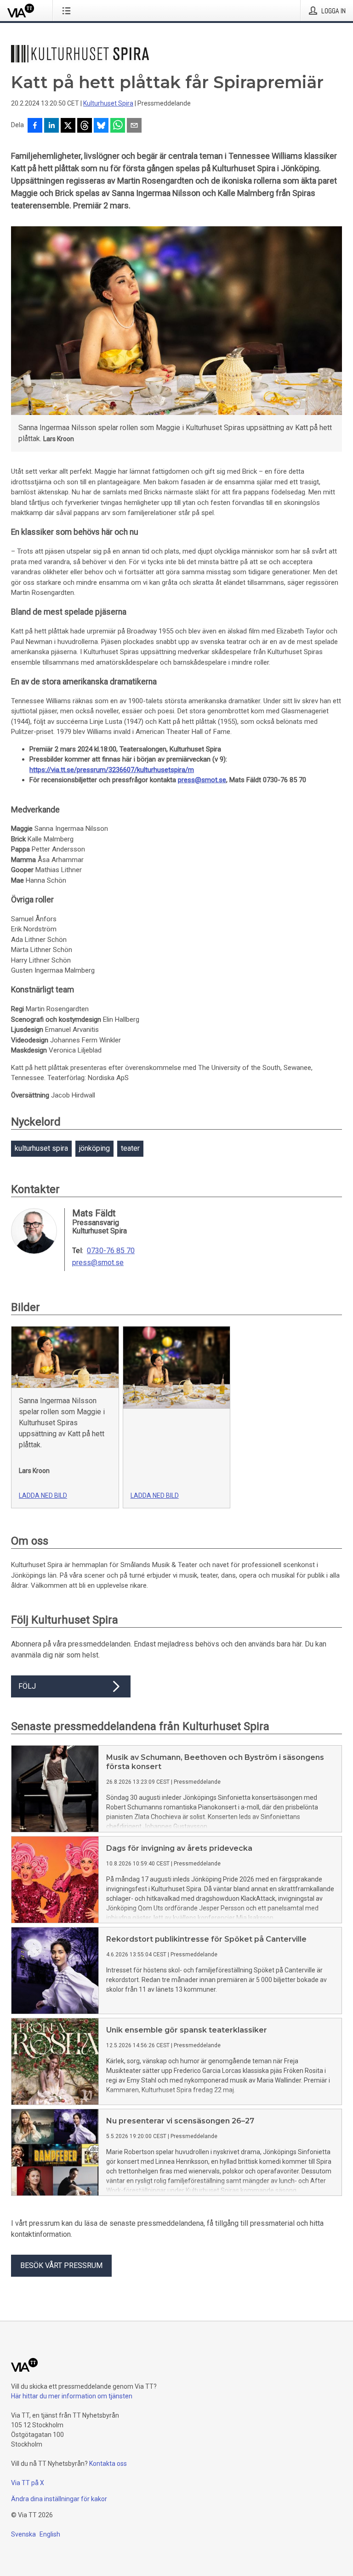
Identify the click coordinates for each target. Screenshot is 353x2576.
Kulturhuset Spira (108, 103)
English (50, 2534)
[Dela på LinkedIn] (51, 126)
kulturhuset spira (41, 1148)
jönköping (94, 1148)
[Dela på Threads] (85, 126)
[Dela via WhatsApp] (118, 126)
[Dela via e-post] (134, 126)
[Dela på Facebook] (35, 126)
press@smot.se (202, 780)
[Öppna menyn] (68, 11)
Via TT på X (28, 2483)
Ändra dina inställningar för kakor (59, 2499)
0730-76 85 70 (111, 1251)
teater (130, 1148)
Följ (27, 1686)
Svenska (23, 2534)
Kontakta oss (108, 2464)
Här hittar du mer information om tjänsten (72, 2396)
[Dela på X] (68, 126)
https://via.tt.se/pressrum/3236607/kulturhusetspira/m (112, 770)
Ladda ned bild (43, 1495)
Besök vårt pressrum (61, 2265)
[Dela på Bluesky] (101, 126)
